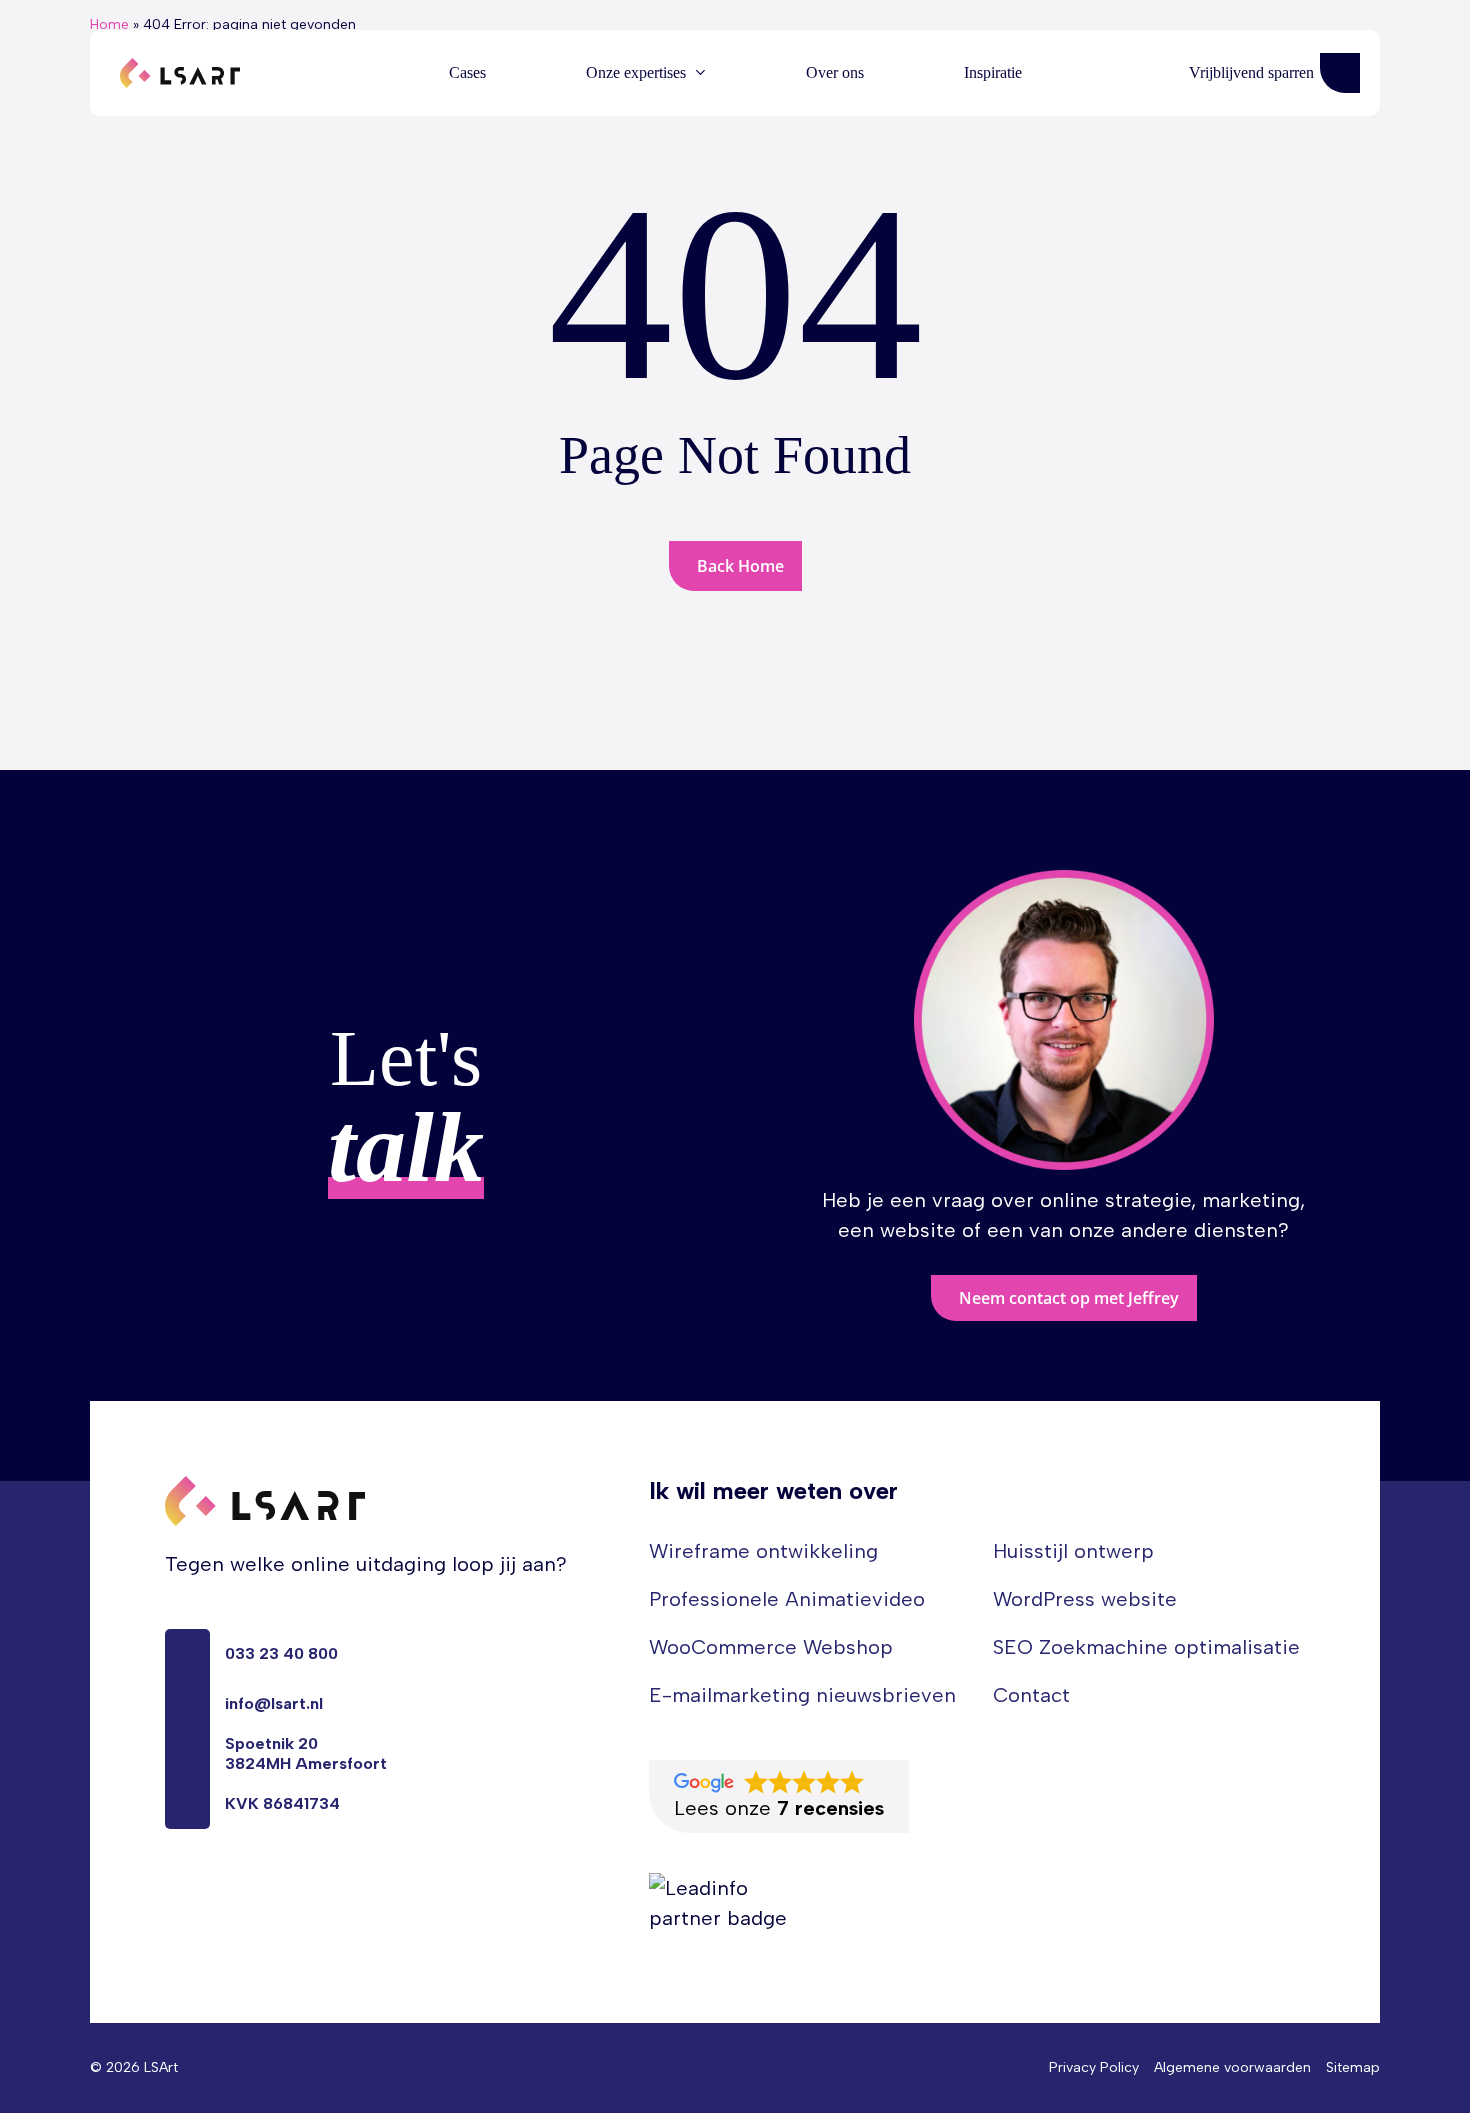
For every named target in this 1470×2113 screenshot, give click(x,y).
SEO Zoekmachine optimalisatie (1146, 1647)
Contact (1031, 1695)
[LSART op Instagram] (245, 1894)
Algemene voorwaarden (1232, 2067)
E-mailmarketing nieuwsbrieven (802, 1695)
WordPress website (1085, 1599)
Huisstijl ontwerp (1073, 1551)
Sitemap (1353, 2067)
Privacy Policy (1094, 2067)
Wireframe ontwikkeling (763, 1551)
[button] (1064, 1298)
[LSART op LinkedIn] (173, 1894)
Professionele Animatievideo (787, 1599)
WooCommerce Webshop (771, 1647)
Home (109, 24)
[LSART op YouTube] (209, 1894)
